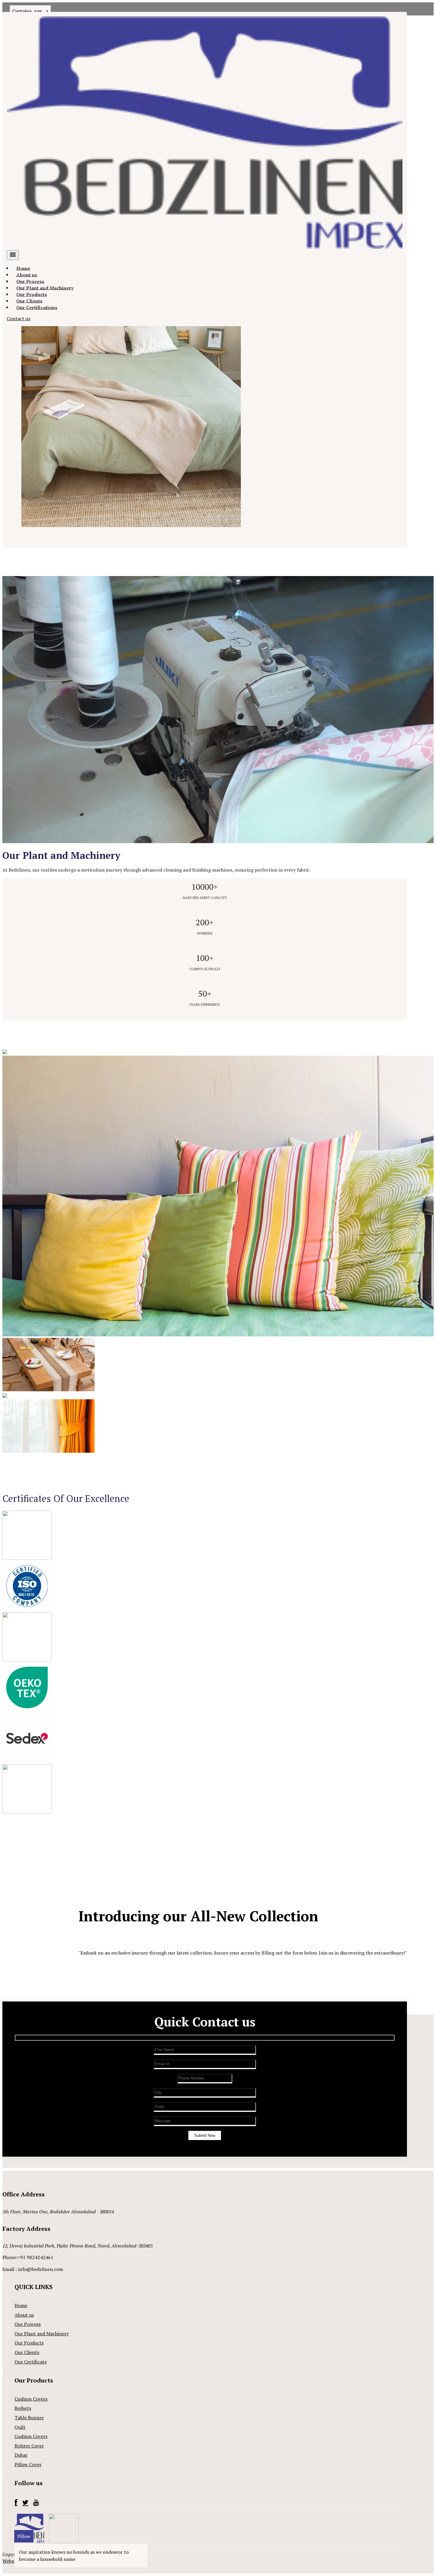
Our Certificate (31, 2362)
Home (21, 2305)
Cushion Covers (31, 2399)
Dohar (21, 2455)
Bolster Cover (29, 2446)
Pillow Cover (28, 2464)
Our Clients (27, 2352)
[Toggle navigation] (13, 255)
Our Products (29, 2343)
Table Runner (29, 2418)
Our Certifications (37, 307)
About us (24, 2315)
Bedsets (23, 2408)
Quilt (20, 2427)
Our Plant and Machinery (42, 2334)
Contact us (19, 318)
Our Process (28, 2324)
